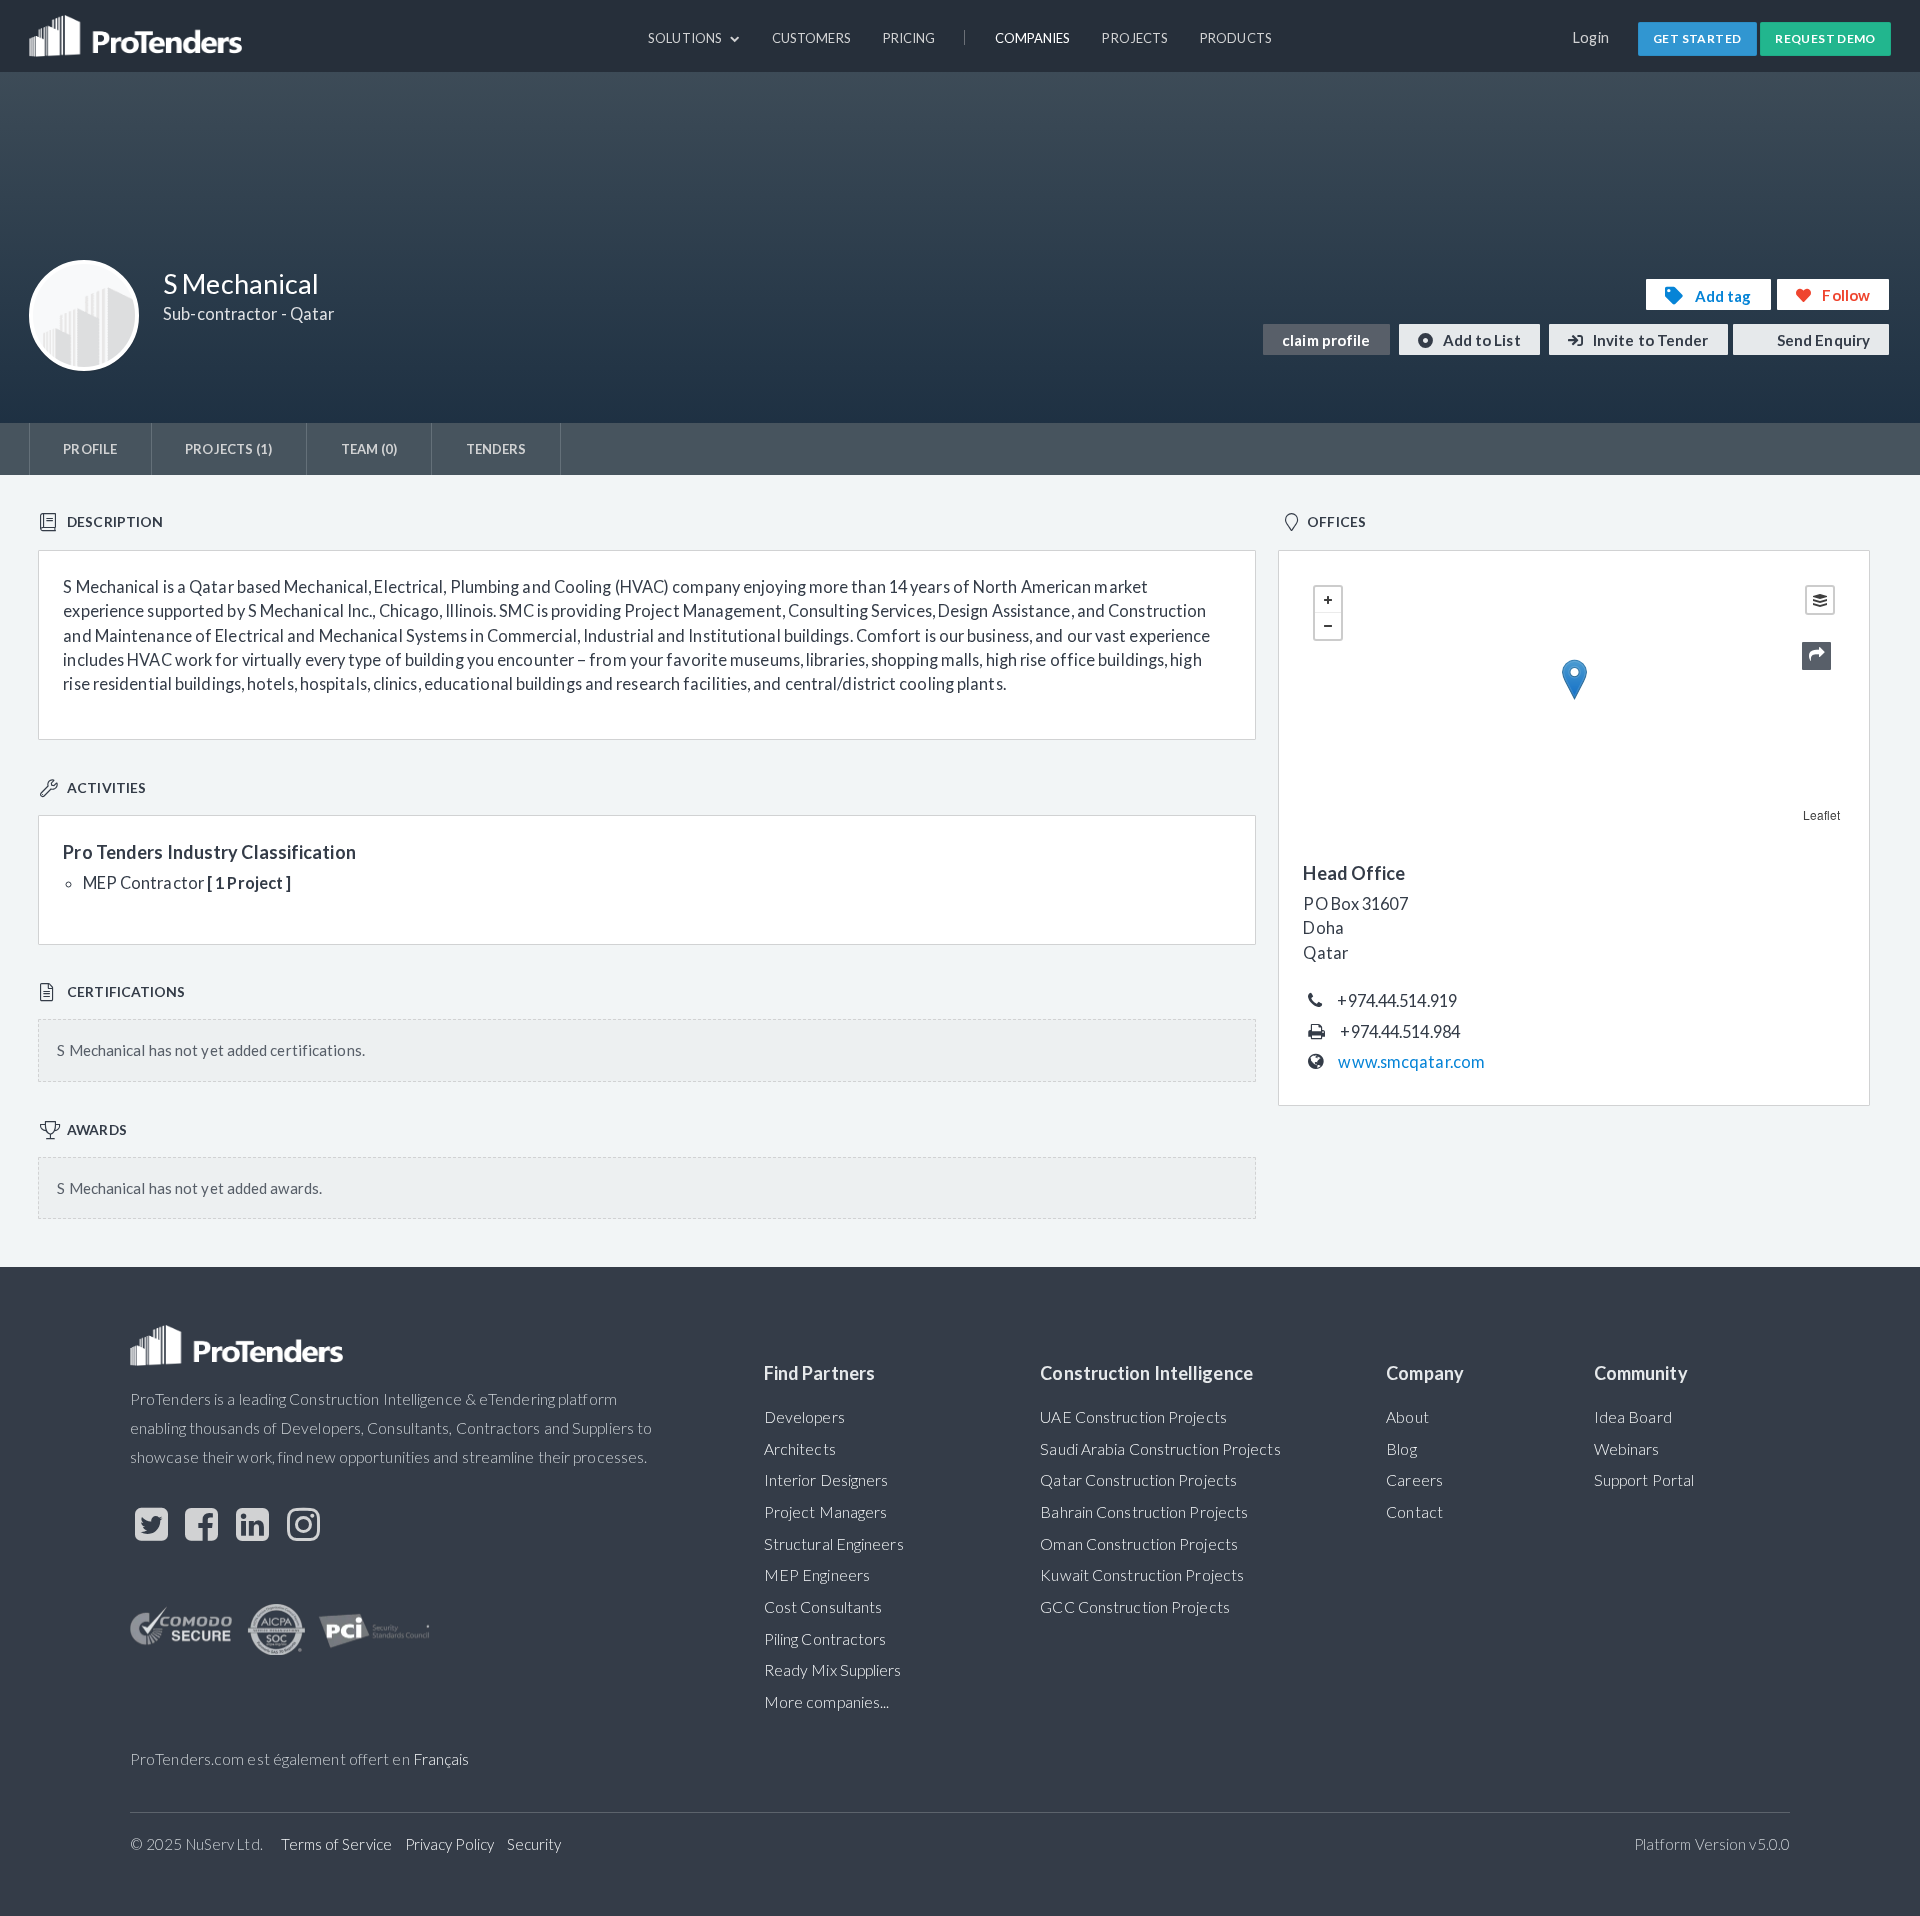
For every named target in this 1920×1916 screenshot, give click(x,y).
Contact (1414, 1512)
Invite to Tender (1649, 340)
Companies (1033, 38)
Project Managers (826, 1512)
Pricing (909, 38)
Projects (1135, 38)
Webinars (1627, 1449)
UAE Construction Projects (1133, 1417)
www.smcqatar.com (1411, 1061)
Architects (800, 1449)
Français (441, 1759)
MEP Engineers (817, 1575)
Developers (804, 1417)
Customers (811, 38)
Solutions (686, 38)
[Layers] (1820, 600)
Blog (1401, 1449)
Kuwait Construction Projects (1142, 1575)
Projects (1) (228, 449)
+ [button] (1328, 600)
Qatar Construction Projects (1138, 1480)
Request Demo (1825, 38)
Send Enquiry (1822, 340)
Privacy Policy (449, 1844)
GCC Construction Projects (1134, 1607)
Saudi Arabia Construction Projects (1160, 1449)
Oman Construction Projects (1139, 1544)
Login (1591, 37)
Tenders (496, 449)
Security (534, 1844)
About (1407, 1417)
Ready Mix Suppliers (833, 1670)
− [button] (1328, 626)
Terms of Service (336, 1844)
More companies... (827, 1702)
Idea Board (1633, 1417)
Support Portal (1644, 1480)
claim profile (1326, 340)
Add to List (1480, 340)
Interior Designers (826, 1480)
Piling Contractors (825, 1639)
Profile (90, 449)
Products (1236, 38)
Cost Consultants (823, 1607)
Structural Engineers (834, 1544)
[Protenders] (138, 27)
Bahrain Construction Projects (1144, 1512)
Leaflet (1822, 814)
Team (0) (369, 449)
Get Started (1697, 38)
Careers (1414, 1480)
